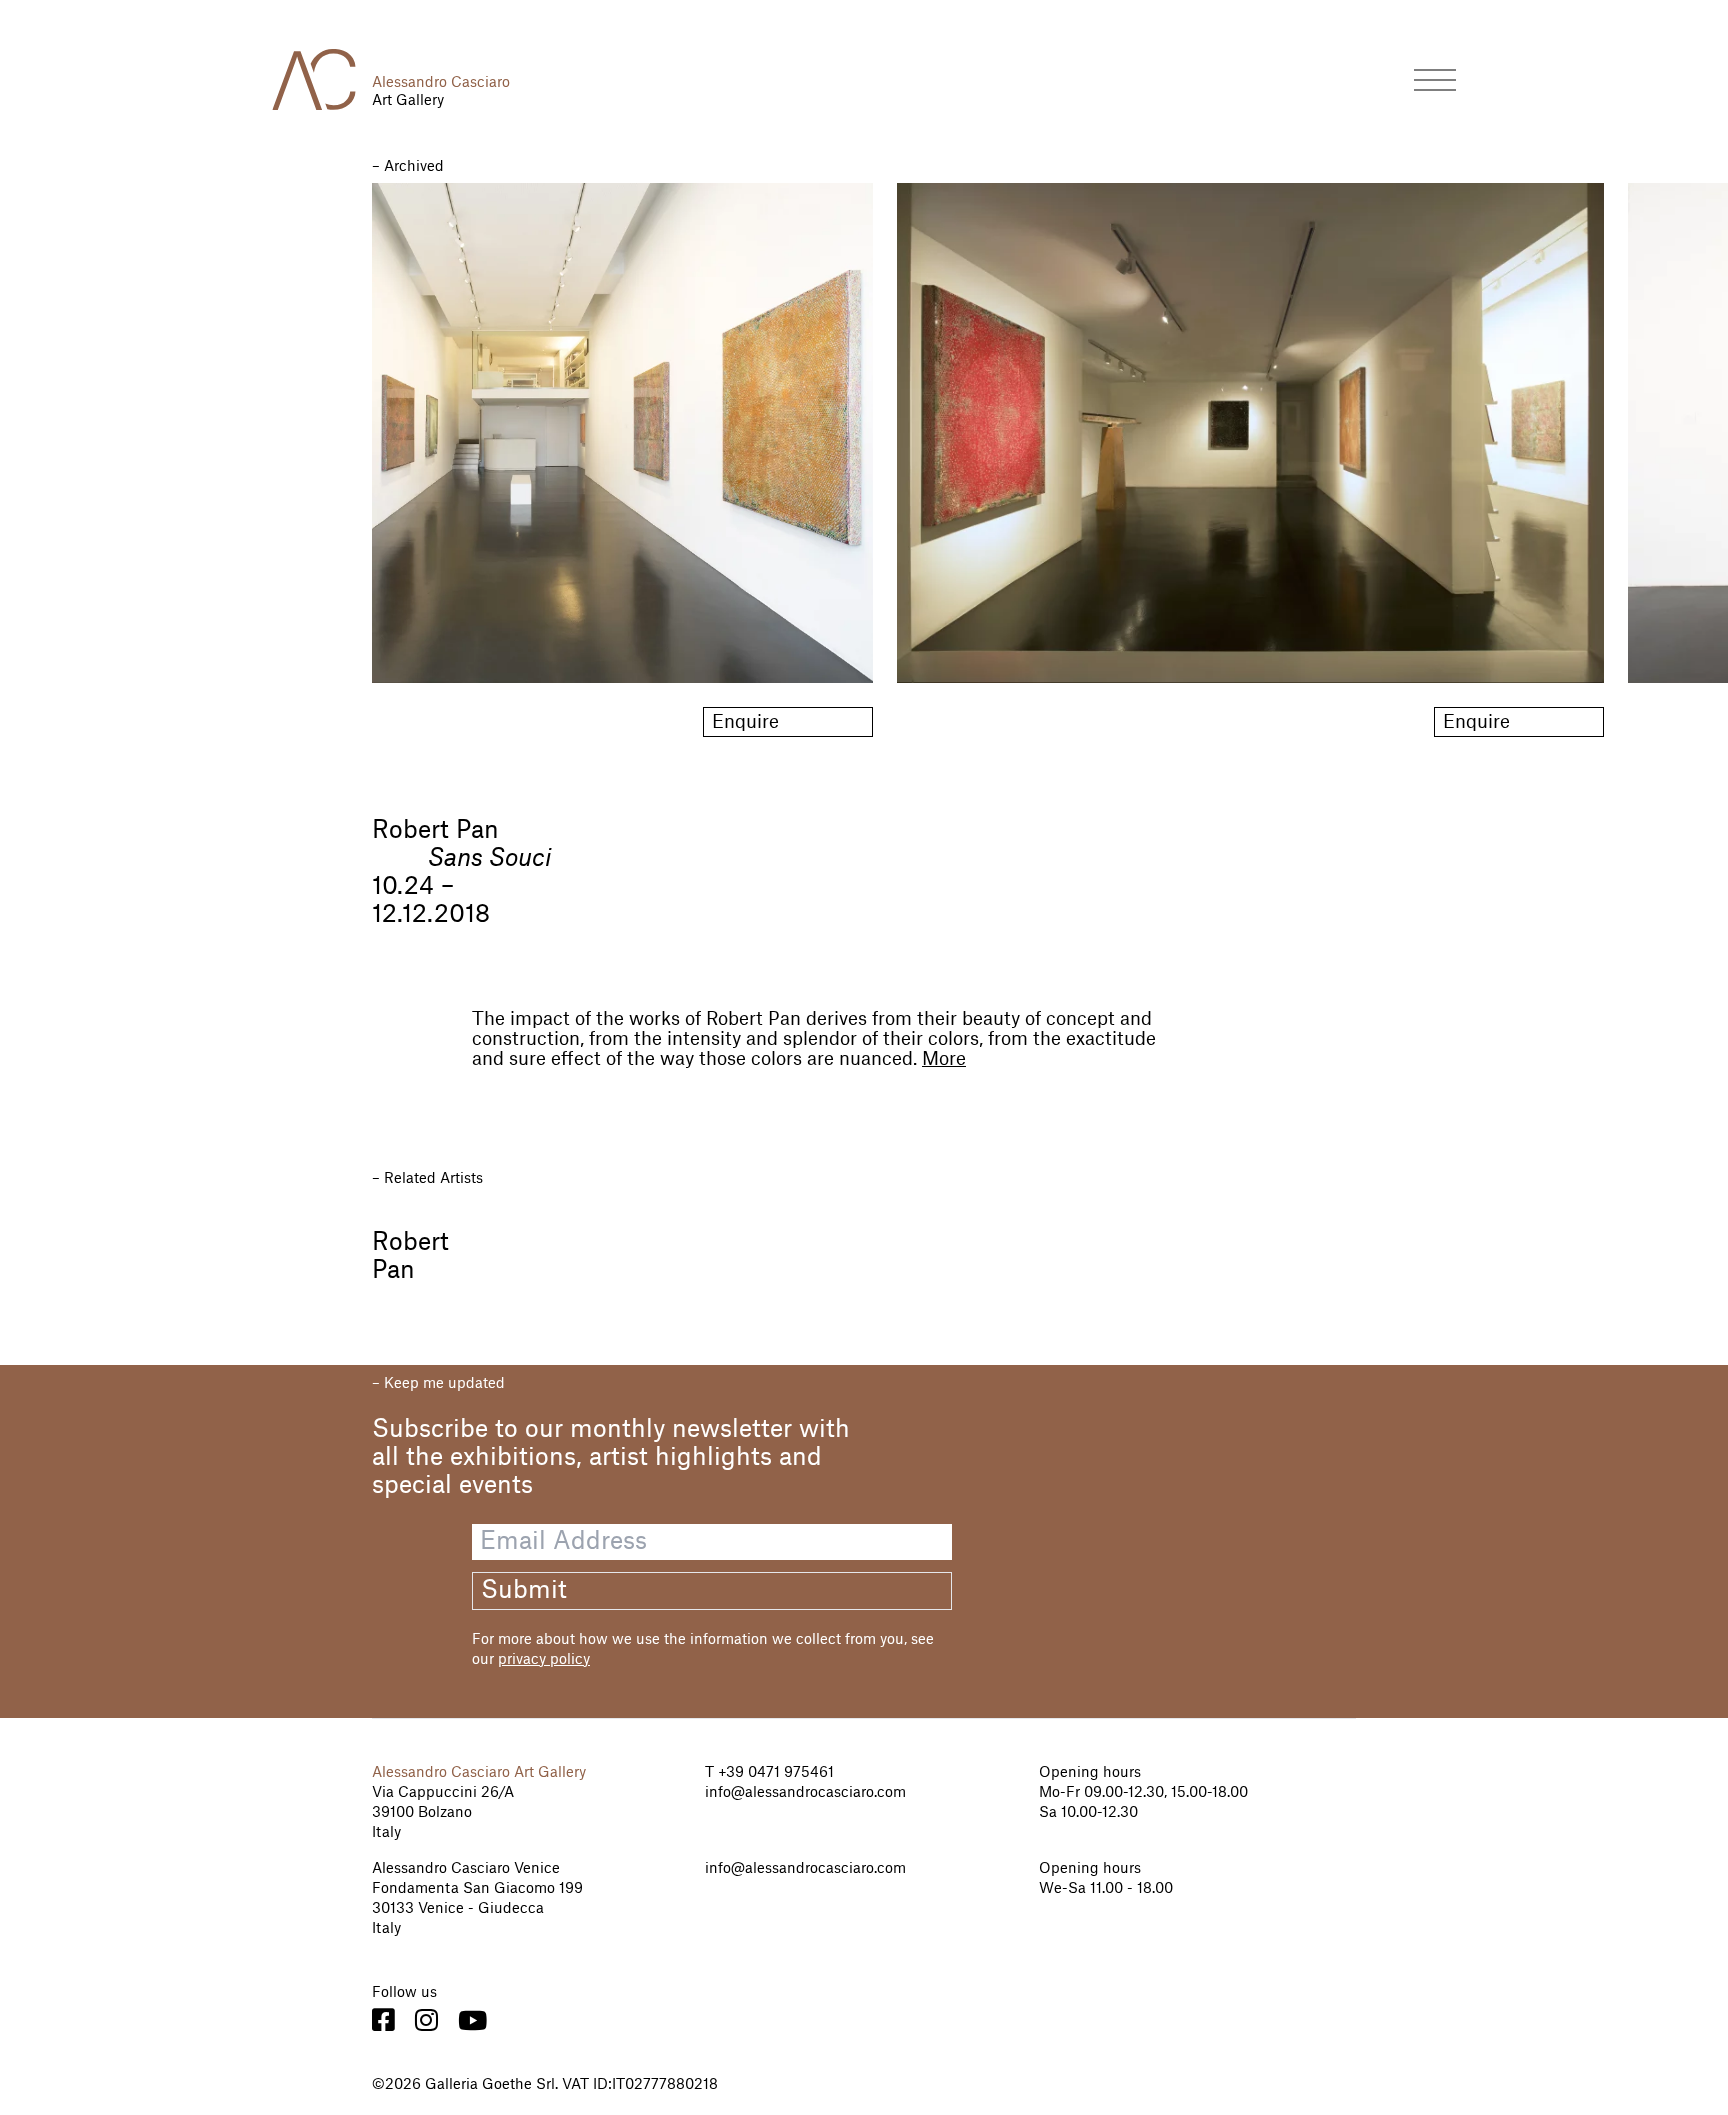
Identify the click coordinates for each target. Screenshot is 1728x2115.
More (944, 1059)
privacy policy (544, 1660)
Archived (414, 167)
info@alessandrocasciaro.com (805, 1793)
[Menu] (1435, 79)
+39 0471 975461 (774, 1773)
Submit (524, 1591)
